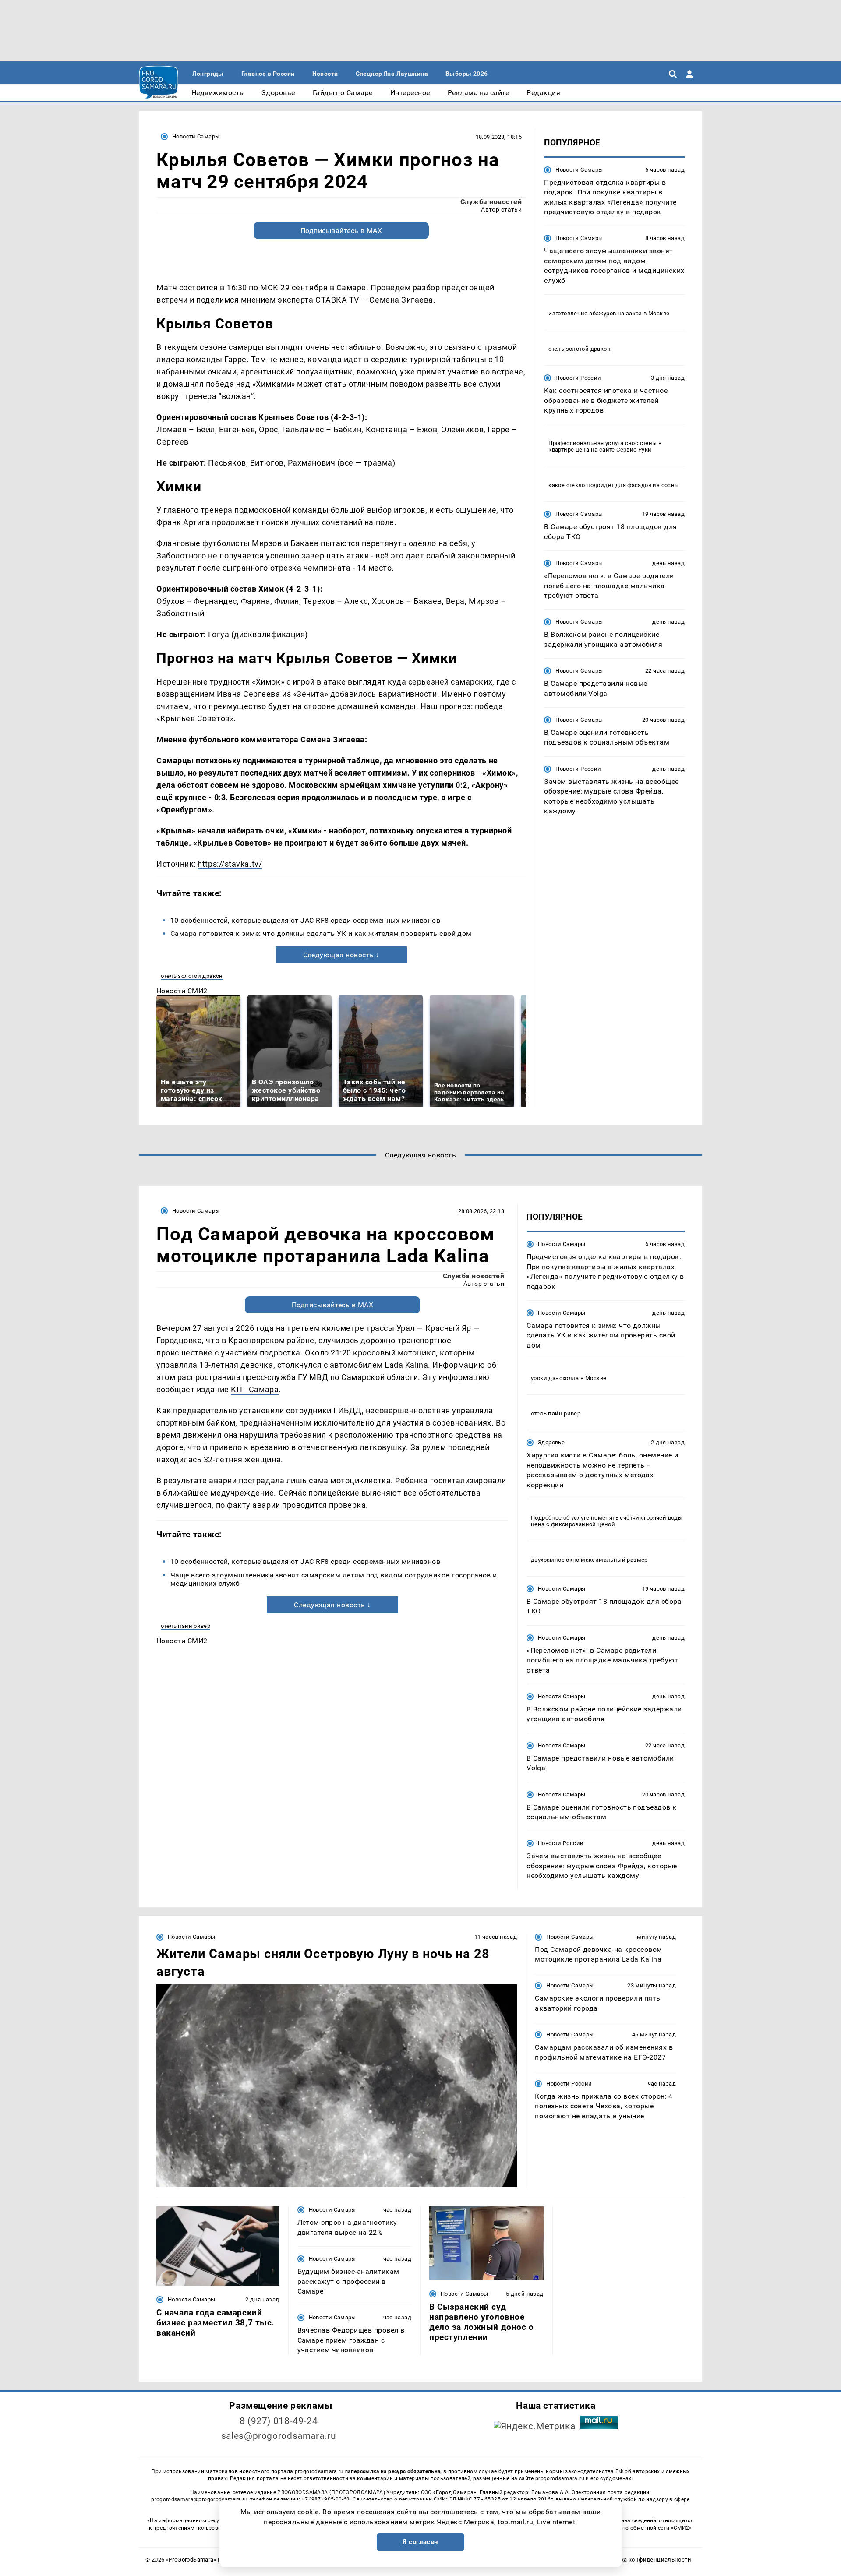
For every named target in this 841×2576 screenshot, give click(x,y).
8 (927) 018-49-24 (279, 2421)
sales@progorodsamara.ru (279, 2436)
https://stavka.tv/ (230, 864)
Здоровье (551, 1442)
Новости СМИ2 (182, 991)
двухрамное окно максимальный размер (589, 1560)
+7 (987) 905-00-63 (325, 2499)
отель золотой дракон (192, 976)
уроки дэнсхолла (555, 1378)
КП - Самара (255, 1389)
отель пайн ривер (186, 1626)
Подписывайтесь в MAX (341, 231)
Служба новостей (491, 202)
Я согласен (420, 2542)
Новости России (578, 378)
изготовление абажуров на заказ (595, 313)
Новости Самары (196, 136)
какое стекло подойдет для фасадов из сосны (614, 485)
